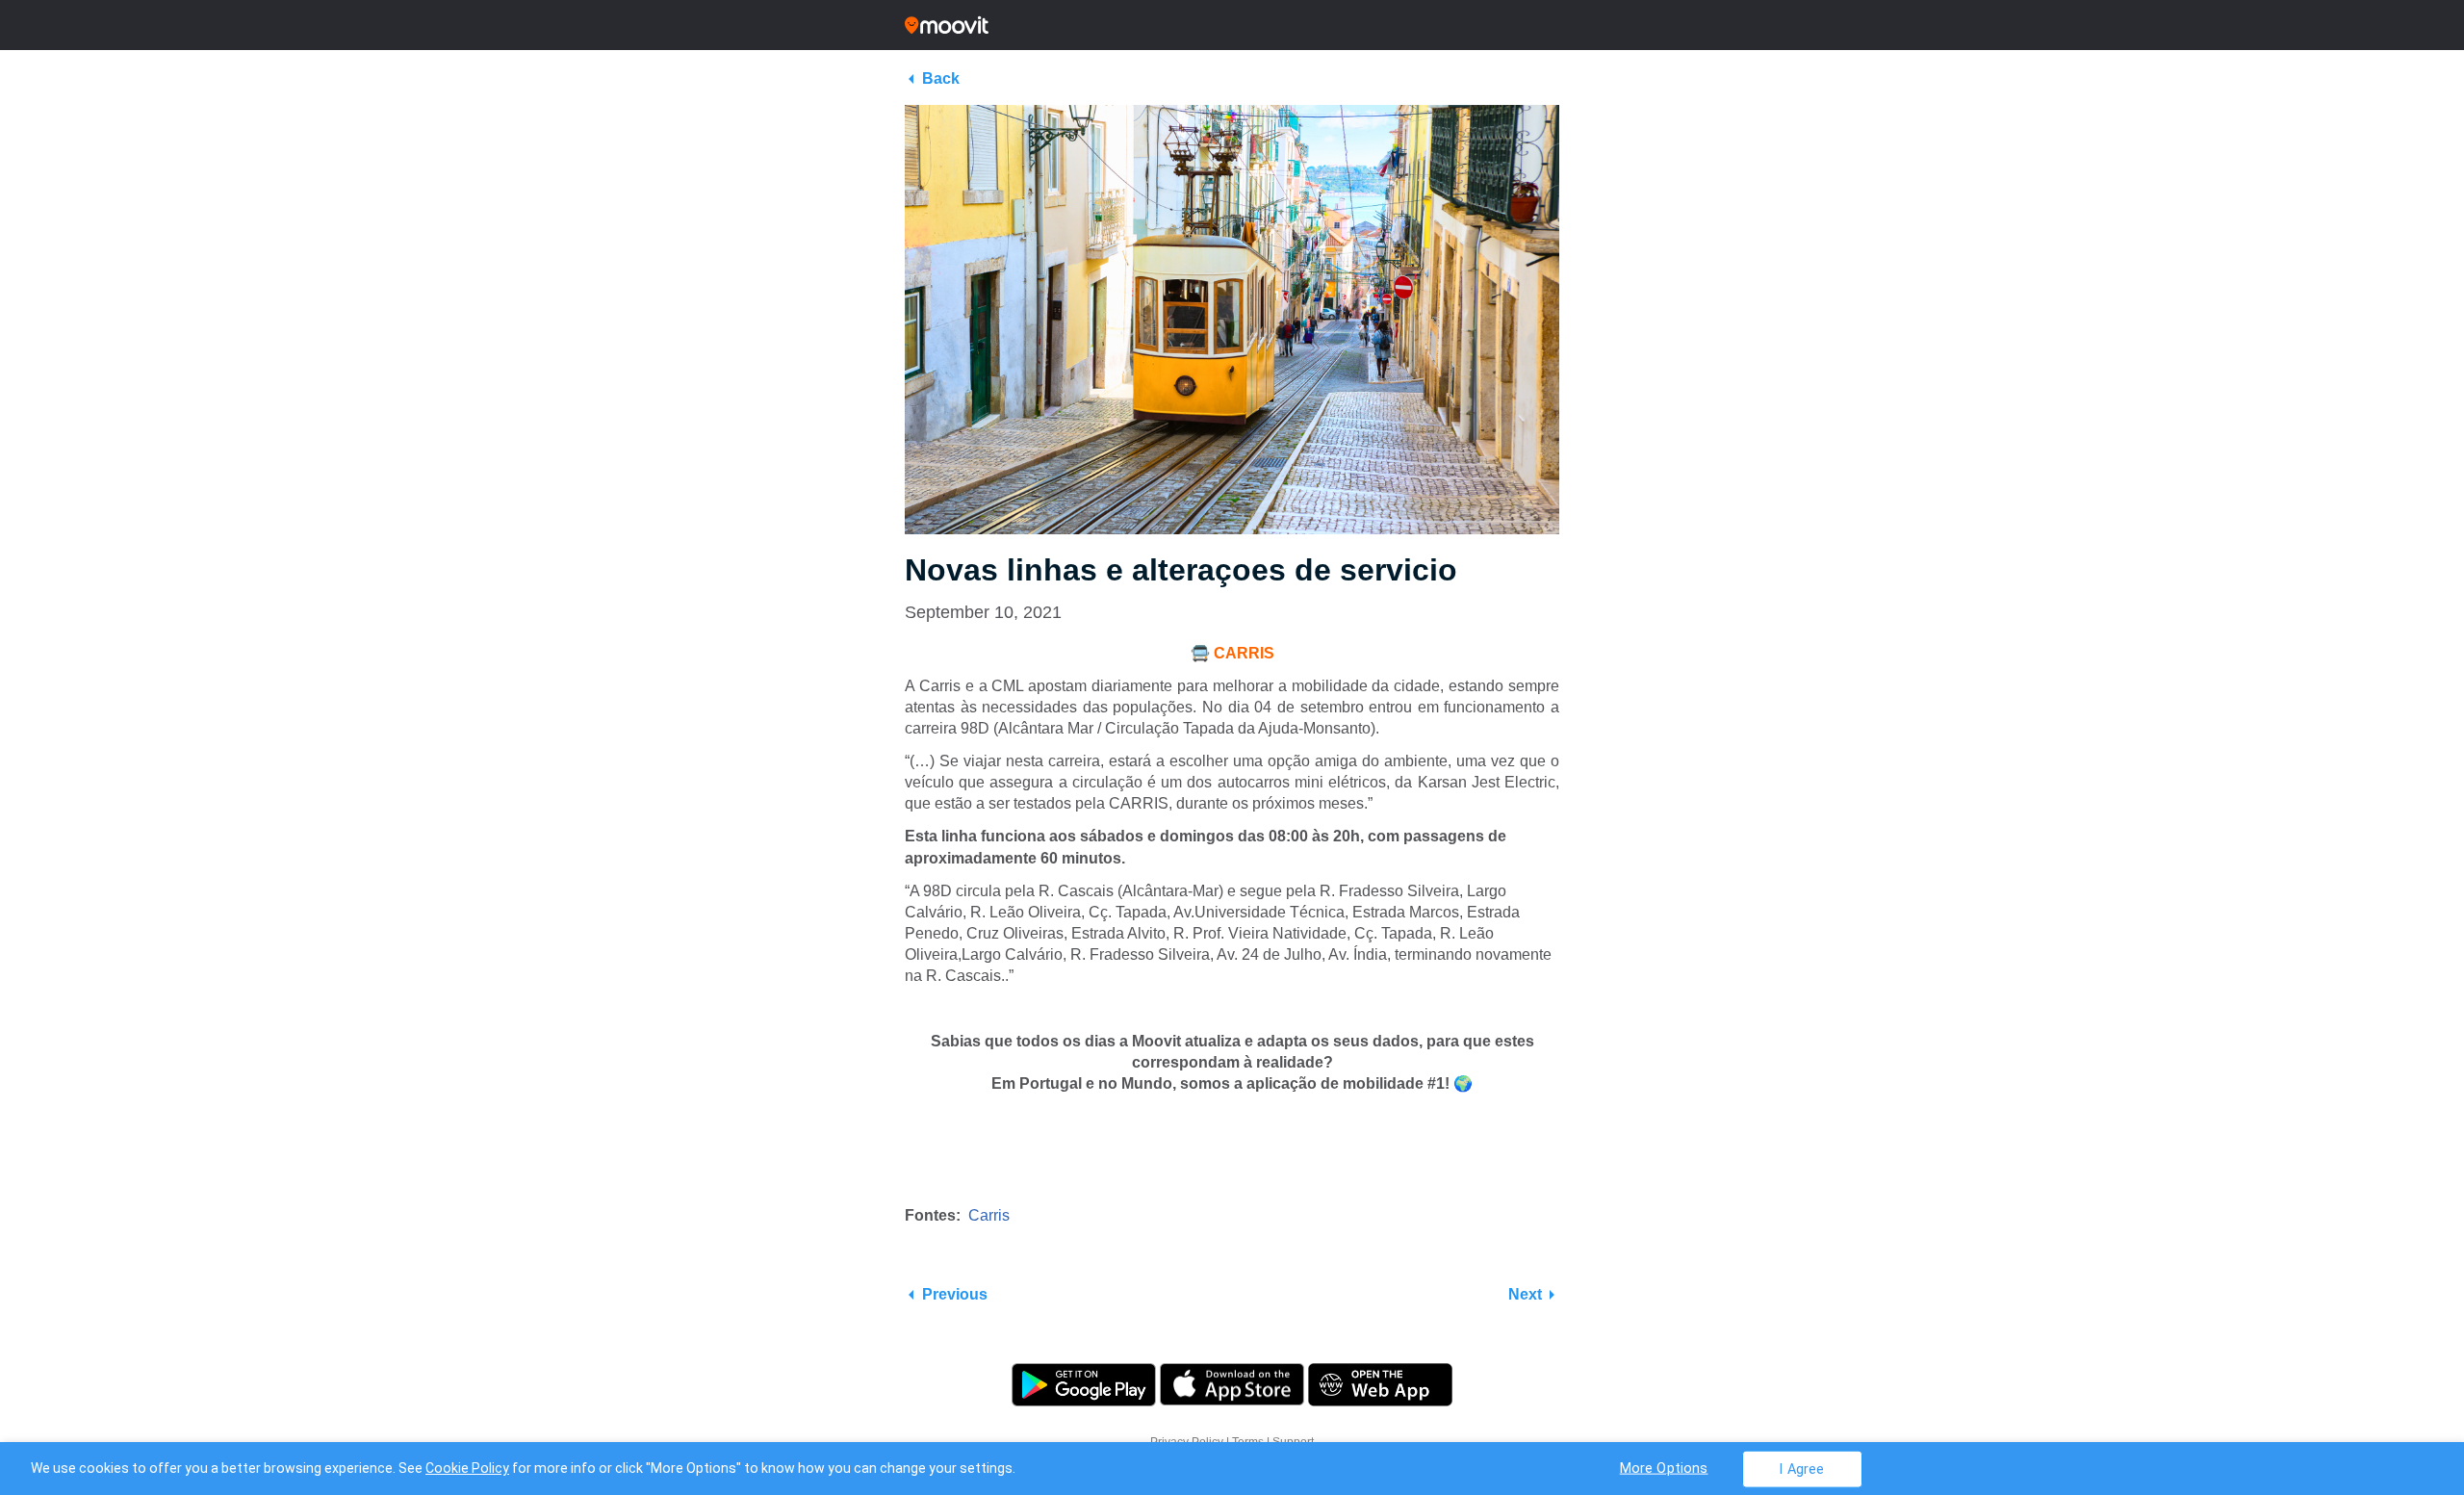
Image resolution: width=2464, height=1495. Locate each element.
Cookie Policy (467, 1468)
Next (1525, 1294)
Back (941, 78)
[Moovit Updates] (1232, 25)
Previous (955, 1294)
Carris (989, 1215)
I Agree (1801, 1469)
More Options (1664, 1468)
